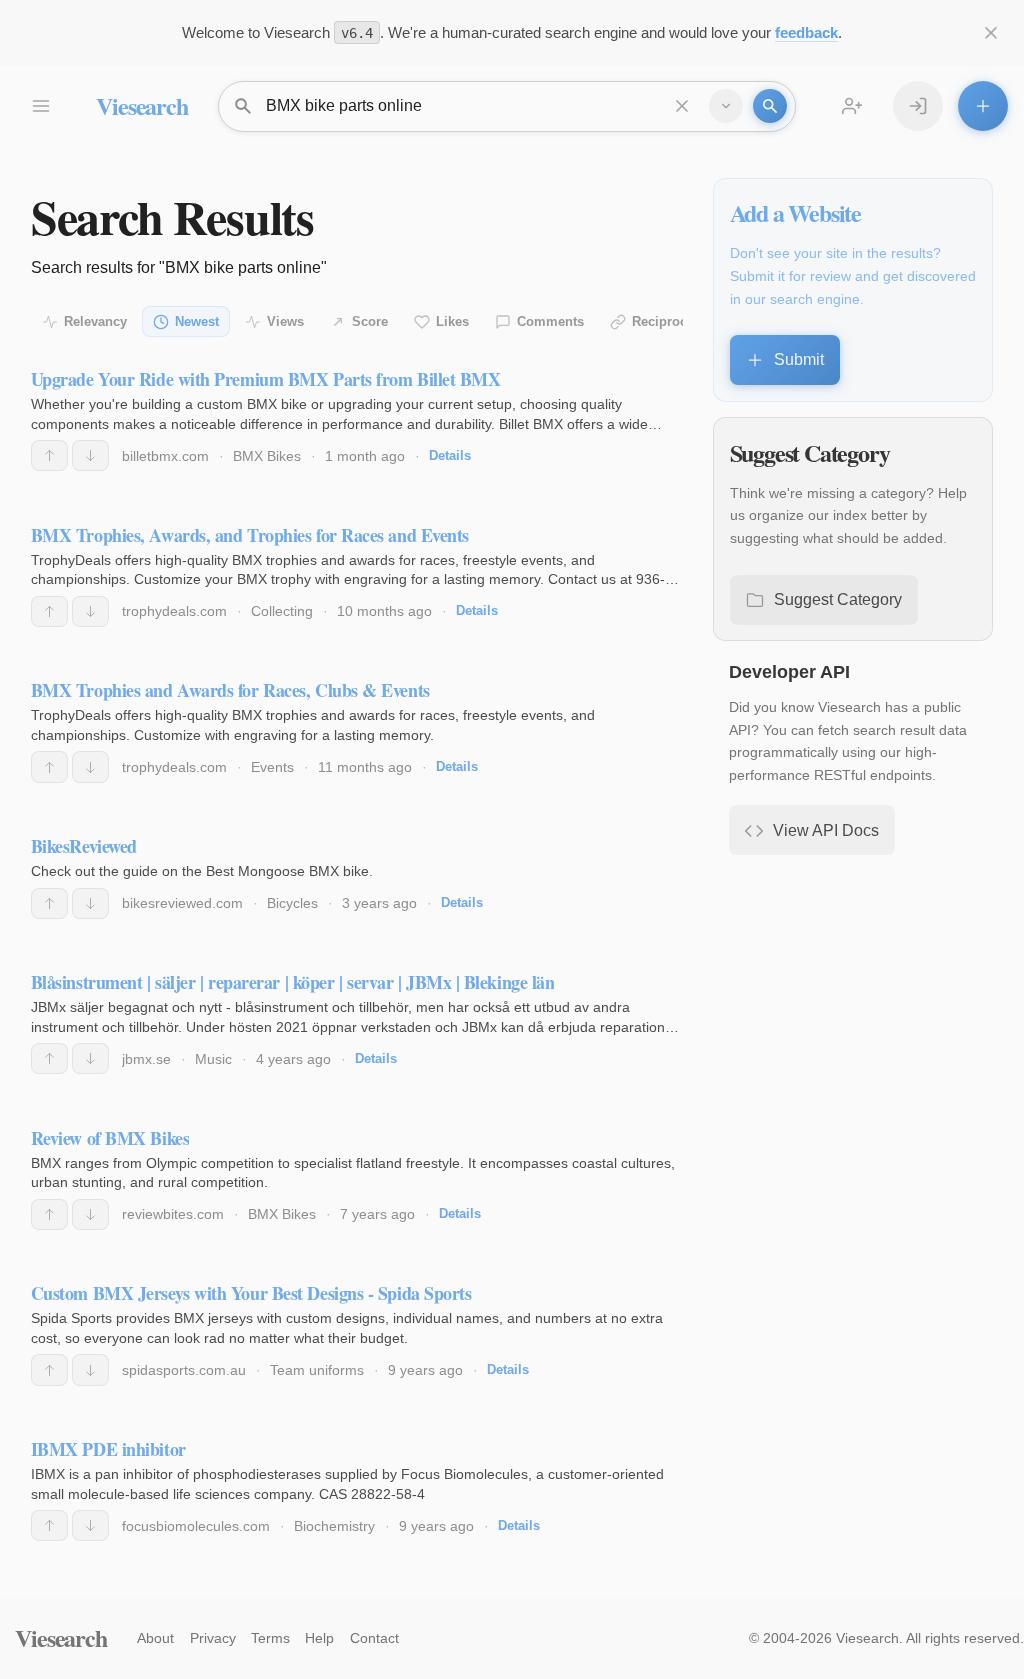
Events (272, 767)
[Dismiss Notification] (991, 33)
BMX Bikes (267, 456)
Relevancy (95, 321)
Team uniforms (317, 1370)
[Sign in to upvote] (49, 455)
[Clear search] (682, 106)
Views (285, 321)
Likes (452, 321)
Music (213, 1059)
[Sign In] (918, 106)
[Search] (770, 106)
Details (450, 455)
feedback (806, 32)
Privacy (213, 1638)
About (155, 1638)
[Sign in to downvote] (90, 455)
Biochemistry (334, 1526)
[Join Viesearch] (852, 106)
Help (319, 1638)
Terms (270, 1638)
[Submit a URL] (983, 106)
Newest (197, 321)
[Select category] (726, 106)
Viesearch (141, 105)
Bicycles (292, 903)
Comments (550, 321)
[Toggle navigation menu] (40, 106)
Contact (374, 1638)
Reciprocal (665, 321)
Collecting (282, 611)
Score (370, 321)
